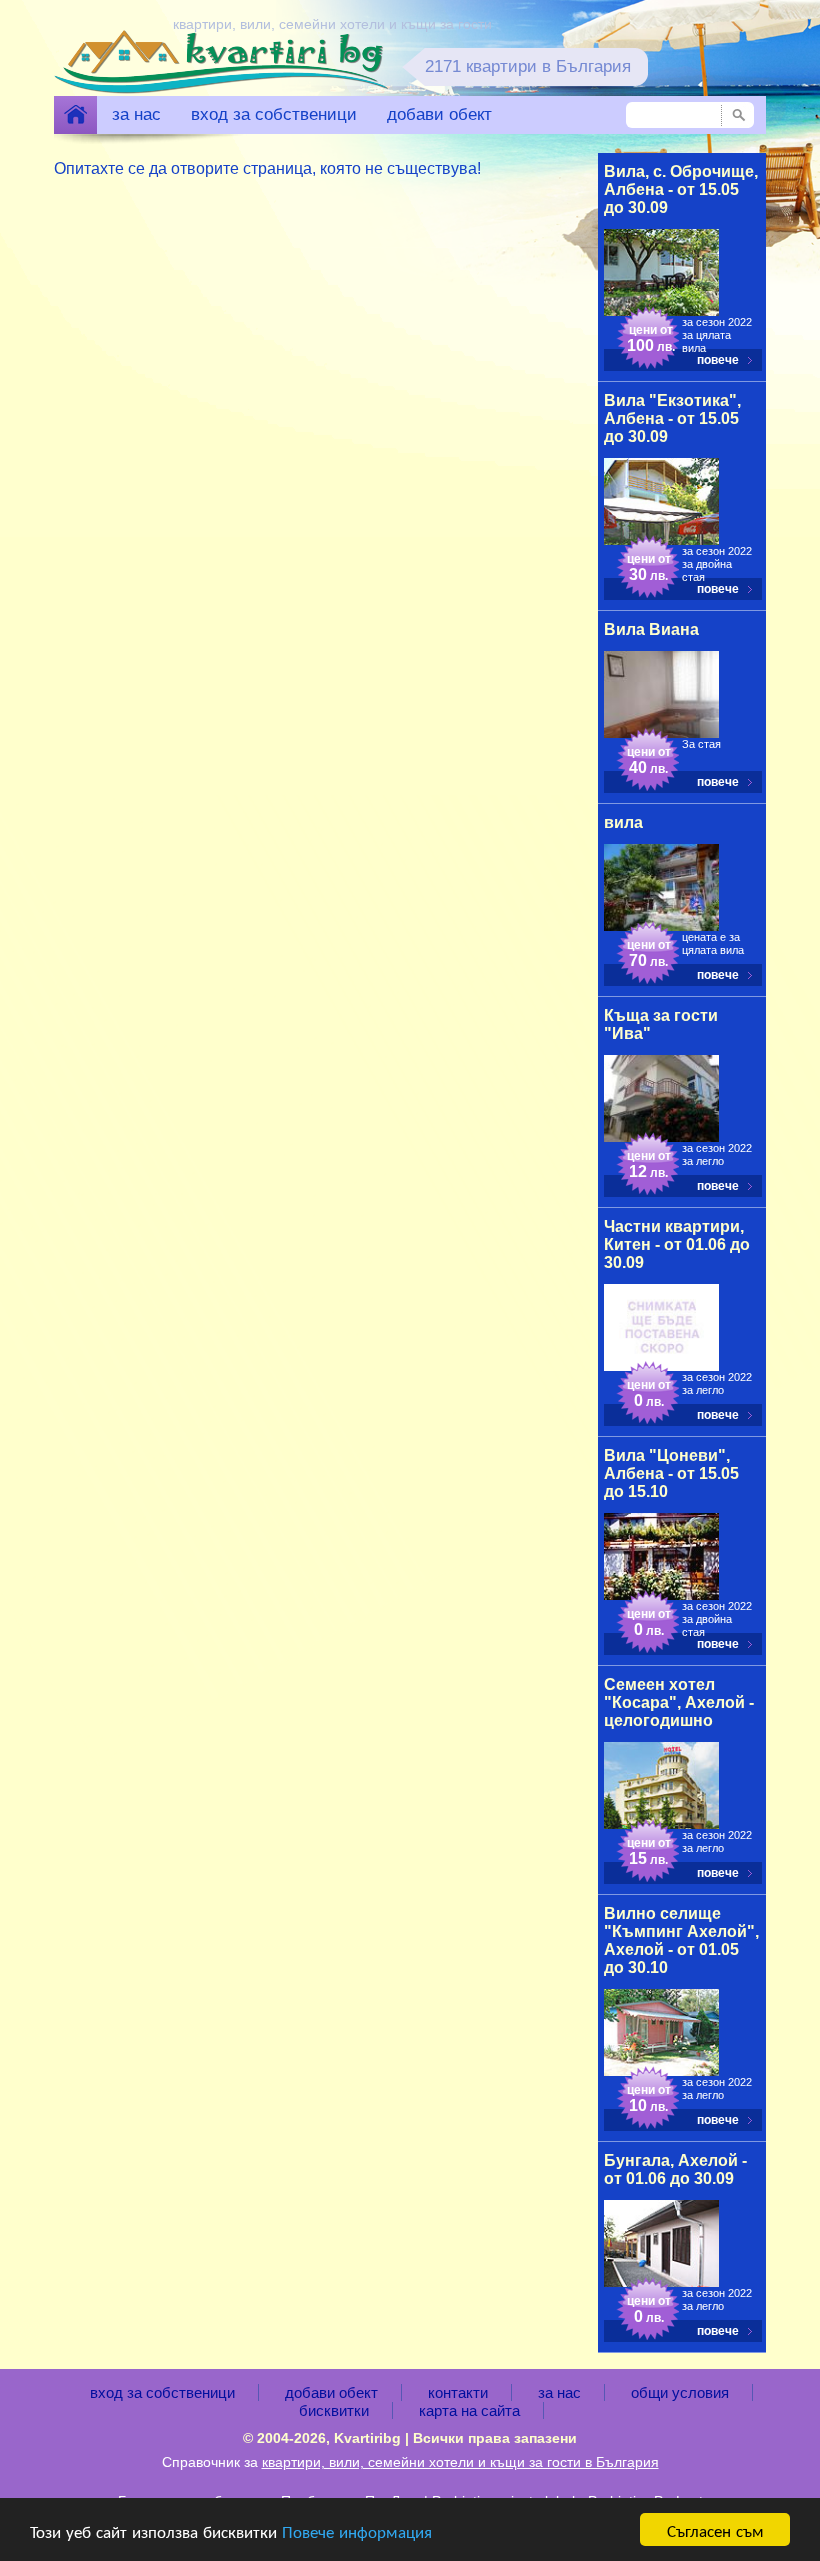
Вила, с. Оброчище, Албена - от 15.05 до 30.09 (681, 189)
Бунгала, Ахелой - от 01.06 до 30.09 (675, 2169)
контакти (458, 2392)
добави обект (439, 114)
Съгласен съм (715, 2529)
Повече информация (357, 2530)
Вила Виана (651, 629)
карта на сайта (469, 2410)
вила (623, 822)
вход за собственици (274, 114)
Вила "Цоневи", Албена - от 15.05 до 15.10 (671, 1473)
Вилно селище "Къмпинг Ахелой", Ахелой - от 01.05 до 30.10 (681, 1940)
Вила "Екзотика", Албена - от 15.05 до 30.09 (672, 418)
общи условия (680, 2392)
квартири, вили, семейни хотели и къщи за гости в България (460, 2462)
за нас (136, 114)
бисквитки (334, 2410)
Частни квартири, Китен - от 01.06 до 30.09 (677, 1244)
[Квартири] (75, 115)
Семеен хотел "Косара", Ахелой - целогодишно (679, 1702)
